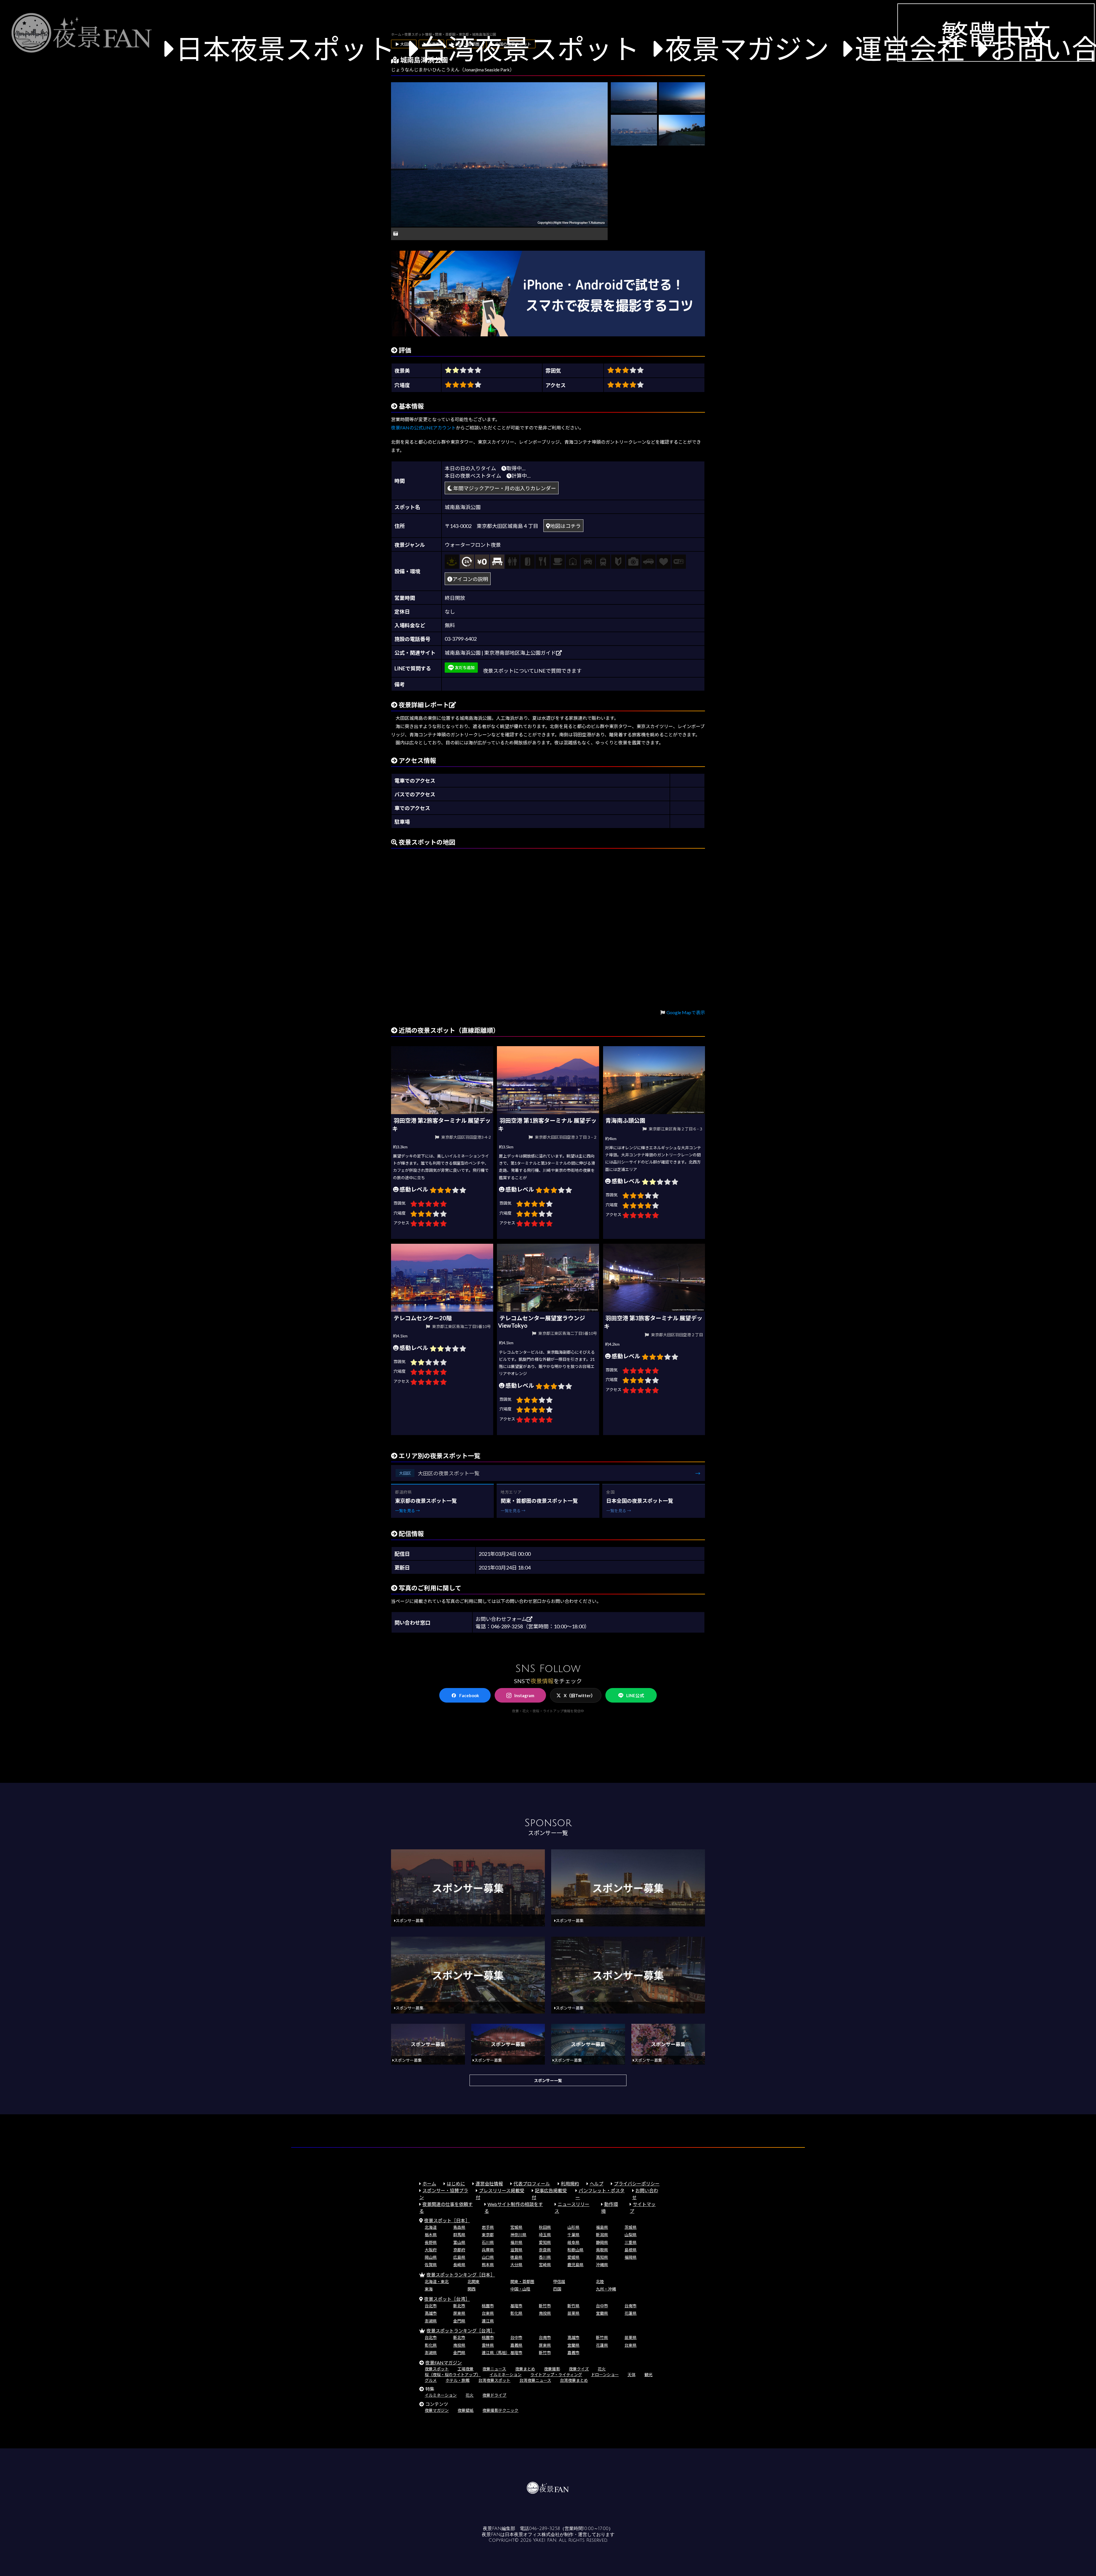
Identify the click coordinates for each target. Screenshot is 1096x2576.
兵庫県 (488, 2250)
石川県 (488, 2242)
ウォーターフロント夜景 (473, 545)
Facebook (469, 1695)
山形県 (573, 2227)
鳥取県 (602, 2250)
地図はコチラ (565, 526)
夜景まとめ (525, 2369)
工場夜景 (466, 2369)
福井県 (516, 2242)
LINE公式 (635, 1695)
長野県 (431, 2242)
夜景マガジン (747, 48)
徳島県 (516, 2257)
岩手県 (488, 2227)
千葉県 (573, 2235)
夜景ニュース (494, 2369)
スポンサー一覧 (548, 2080)
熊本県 (488, 2265)
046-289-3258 (544, 2529)
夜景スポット (437, 2369)
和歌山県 (575, 2250)
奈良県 (545, 2250)
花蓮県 (630, 2313)
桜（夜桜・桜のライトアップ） (453, 2375)
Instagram (524, 1695)
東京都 (488, 2235)
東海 (429, 2289)
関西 (472, 2289)
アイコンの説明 (470, 579)
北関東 (474, 2281)
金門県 (459, 2321)
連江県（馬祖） (496, 2353)
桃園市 (488, 2306)
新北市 (459, 2306)
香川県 (545, 2257)
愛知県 (545, 2242)
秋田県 (545, 2227)
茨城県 (630, 2227)
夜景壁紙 (466, 2410)
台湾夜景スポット (530, 48)
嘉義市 (573, 2353)
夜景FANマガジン (444, 2363)
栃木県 (431, 2235)
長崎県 (459, 2265)
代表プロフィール (532, 2184)
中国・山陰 (520, 2289)
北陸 (600, 2281)
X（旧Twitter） (579, 1695)
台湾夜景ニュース (535, 2380)
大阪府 (431, 2250)
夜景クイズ (579, 2369)
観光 (648, 2375)
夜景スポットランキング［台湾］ (461, 2331)
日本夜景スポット (285, 48)
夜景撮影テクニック (500, 2410)
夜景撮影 (552, 2369)
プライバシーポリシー (637, 2184)
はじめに (456, 2184)
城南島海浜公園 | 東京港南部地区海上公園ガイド (500, 653)
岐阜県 (573, 2242)
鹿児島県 (575, 2265)
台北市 (431, 2306)
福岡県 (630, 2257)
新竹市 (545, 2306)
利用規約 (570, 2184)
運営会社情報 (489, 2184)
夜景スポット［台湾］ (447, 2299)
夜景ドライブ (494, 2395)
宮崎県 (545, 2265)
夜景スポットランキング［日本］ (461, 2275)
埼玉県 (545, 2235)
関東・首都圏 (522, 2281)
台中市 (602, 2306)
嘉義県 (516, 2345)
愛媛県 (573, 2257)
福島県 (602, 2227)
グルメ (431, 2380)
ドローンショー (605, 2375)
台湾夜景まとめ (574, 2380)
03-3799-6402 (461, 639)
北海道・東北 (437, 2281)
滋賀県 (516, 2250)
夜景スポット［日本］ (447, 2220)
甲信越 (559, 2281)
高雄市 (431, 2313)
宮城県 (516, 2227)
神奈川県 (518, 2235)
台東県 (488, 2313)
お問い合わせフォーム (501, 1619)
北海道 (431, 2227)
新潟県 (602, 2235)
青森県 (459, 2227)
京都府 (459, 2250)
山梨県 (630, 2235)
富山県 (459, 2242)
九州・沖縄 (606, 2289)
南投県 (545, 2313)
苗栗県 (573, 2313)
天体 (632, 2375)
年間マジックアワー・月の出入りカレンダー (504, 488)
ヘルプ (597, 2184)
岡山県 (431, 2257)
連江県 (488, 2321)
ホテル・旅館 (458, 2380)
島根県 (630, 2250)
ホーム (429, 2184)
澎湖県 (431, 2321)
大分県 (516, 2265)
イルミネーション (505, 2375)
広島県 (459, 2257)
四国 (557, 2289)
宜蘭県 (602, 2313)
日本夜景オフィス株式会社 (532, 2535)
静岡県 (602, 2242)
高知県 (602, 2257)
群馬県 (459, 2235)
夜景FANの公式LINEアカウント (423, 428)
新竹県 (573, 2306)
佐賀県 (431, 2265)
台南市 (630, 2306)
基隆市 (516, 2306)
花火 (602, 2369)
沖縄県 (602, 2265)
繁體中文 (996, 34)
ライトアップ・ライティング (556, 2375)
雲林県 (488, 2345)
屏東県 (459, 2313)
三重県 (630, 2242)
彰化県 (516, 2313)
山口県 (488, 2257)
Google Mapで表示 (686, 1012)
